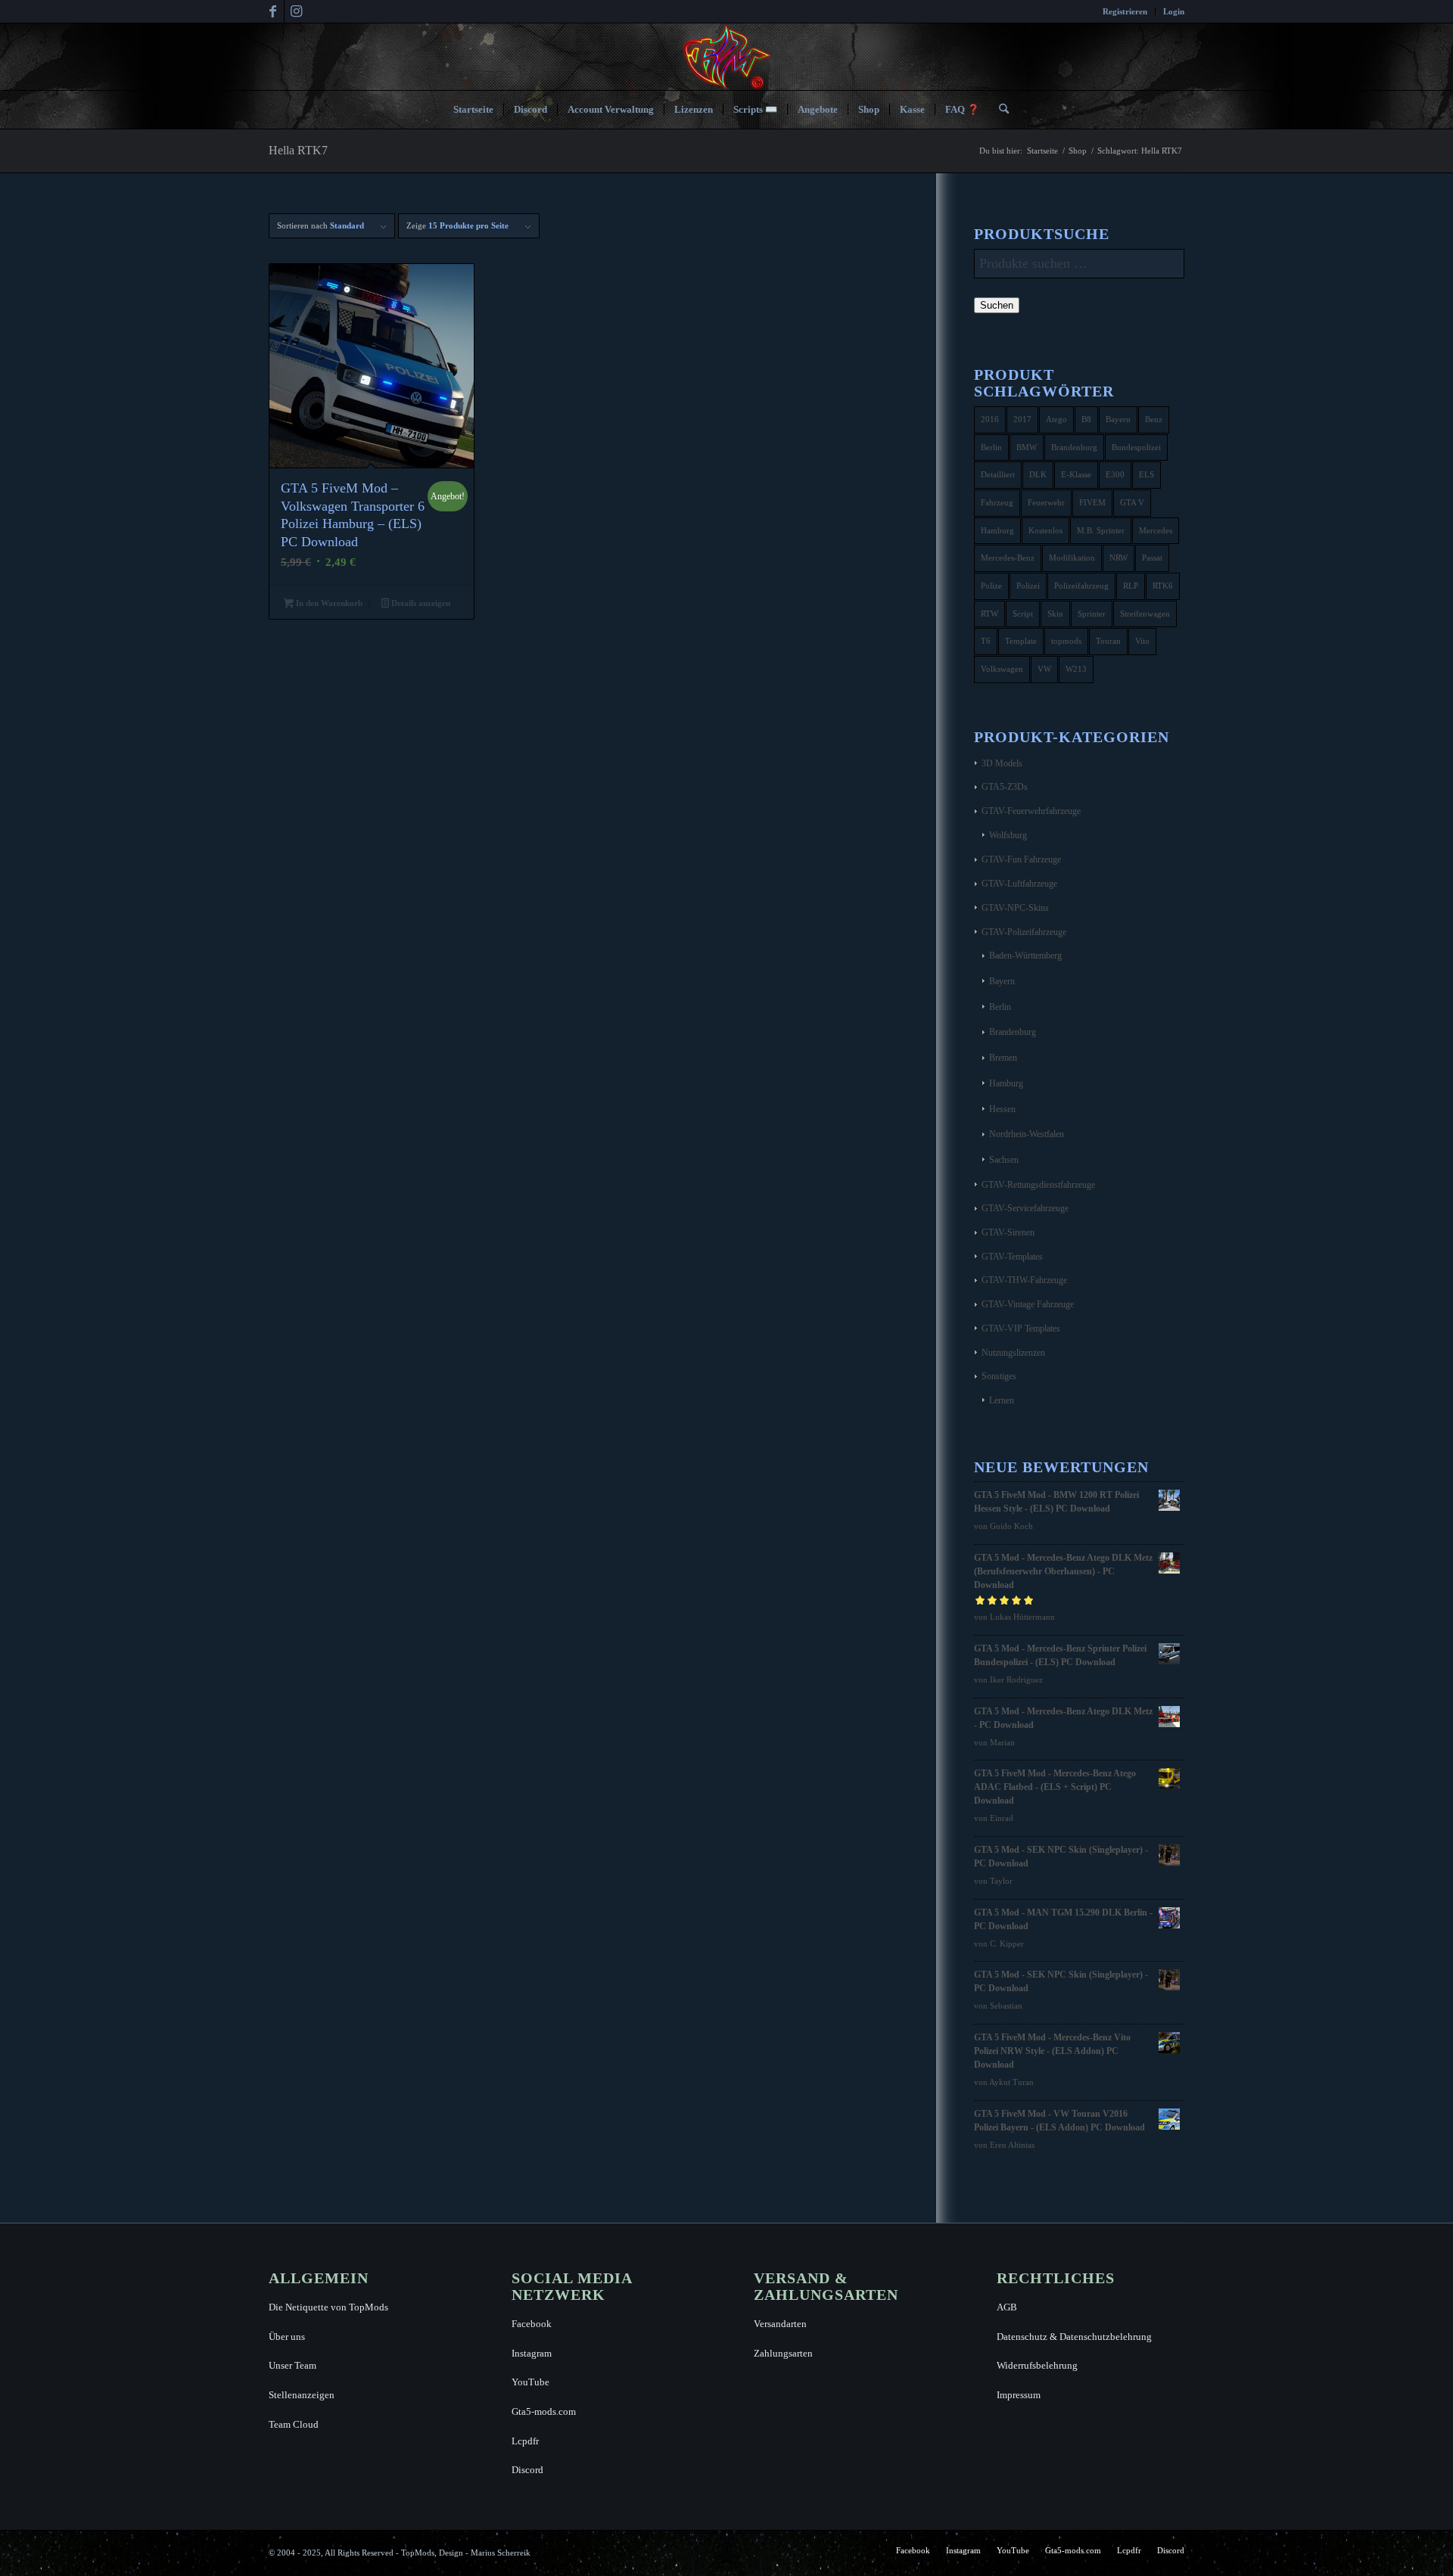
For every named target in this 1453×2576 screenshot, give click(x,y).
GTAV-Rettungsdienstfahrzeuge (1038, 1185)
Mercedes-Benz (1008, 558)
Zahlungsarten (783, 2353)
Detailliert (998, 474)
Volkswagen (1002, 669)
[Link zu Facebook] (273, 11)
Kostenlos (1045, 530)
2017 (1022, 419)
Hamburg (997, 530)
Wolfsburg (1008, 835)
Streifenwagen (1145, 614)
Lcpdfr (525, 2441)
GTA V (1132, 502)
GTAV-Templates (1012, 1257)
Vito (1142, 641)
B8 (1086, 419)
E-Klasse (1076, 474)
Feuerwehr (1046, 502)
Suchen (997, 305)
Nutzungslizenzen (1013, 1353)
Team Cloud (294, 2424)
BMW (1027, 447)
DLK (1038, 474)
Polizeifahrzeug (1081, 586)
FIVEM (1092, 502)
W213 (1076, 669)
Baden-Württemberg (1025, 956)
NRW (1119, 558)
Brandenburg (1074, 447)
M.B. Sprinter (1101, 530)
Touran (1108, 641)
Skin (1055, 614)
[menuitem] (1125, 11)
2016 (990, 419)
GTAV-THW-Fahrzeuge (1024, 1280)
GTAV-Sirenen (1008, 1232)
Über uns (287, 2337)
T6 (986, 641)
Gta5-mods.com (544, 2411)
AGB (1007, 2307)
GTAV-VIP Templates (1021, 1328)
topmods (1066, 641)
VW (1044, 669)
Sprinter (1092, 614)
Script (1023, 614)
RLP (1131, 586)
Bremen (1003, 1058)
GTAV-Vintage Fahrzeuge (1028, 1304)
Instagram (532, 2353)
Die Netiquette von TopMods (328, 2307)
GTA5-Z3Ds (1005, 787)
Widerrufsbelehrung (1037, 2365)
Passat (1152, 558)
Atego (1056, 419)
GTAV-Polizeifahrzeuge (1024, 932)
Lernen (1002, 1400)
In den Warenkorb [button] (328, 603)
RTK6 (1163, 586)
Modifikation (1072, 558)
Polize (991, 586)
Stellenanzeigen (302, 2395)
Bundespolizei (1136, 447)
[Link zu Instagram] (296, 11)
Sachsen (1004, 1160)
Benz (1154, 419)
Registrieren (1125, 11)
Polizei (1028, 586)
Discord (527, 2470)
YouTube (530, 2382)
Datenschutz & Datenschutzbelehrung (1074, 2337)
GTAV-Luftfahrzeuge (1019, 884)
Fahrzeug (997, 502)
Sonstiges (999, 1376)
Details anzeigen (420, 603)
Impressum (1019, 2395)
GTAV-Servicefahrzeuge (1025, 1208)
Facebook (532, 2324)
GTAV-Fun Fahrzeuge (1021, 859)
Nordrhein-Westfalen (1027, 1134)
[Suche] (999, 110)
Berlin (991, 447)
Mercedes (1156, 530)
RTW (989, 614)
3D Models (1002, 763)
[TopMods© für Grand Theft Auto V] (727, 57)
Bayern (1118, 419)
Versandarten (780, 2324)
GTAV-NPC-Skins (1015, 908)
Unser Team (292, 2365)
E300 (1115, 474)
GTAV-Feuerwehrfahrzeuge (1031, 811)
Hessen (1002, 1109)
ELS (1147, 474)
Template (1021, 641)
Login (1174, 11)
